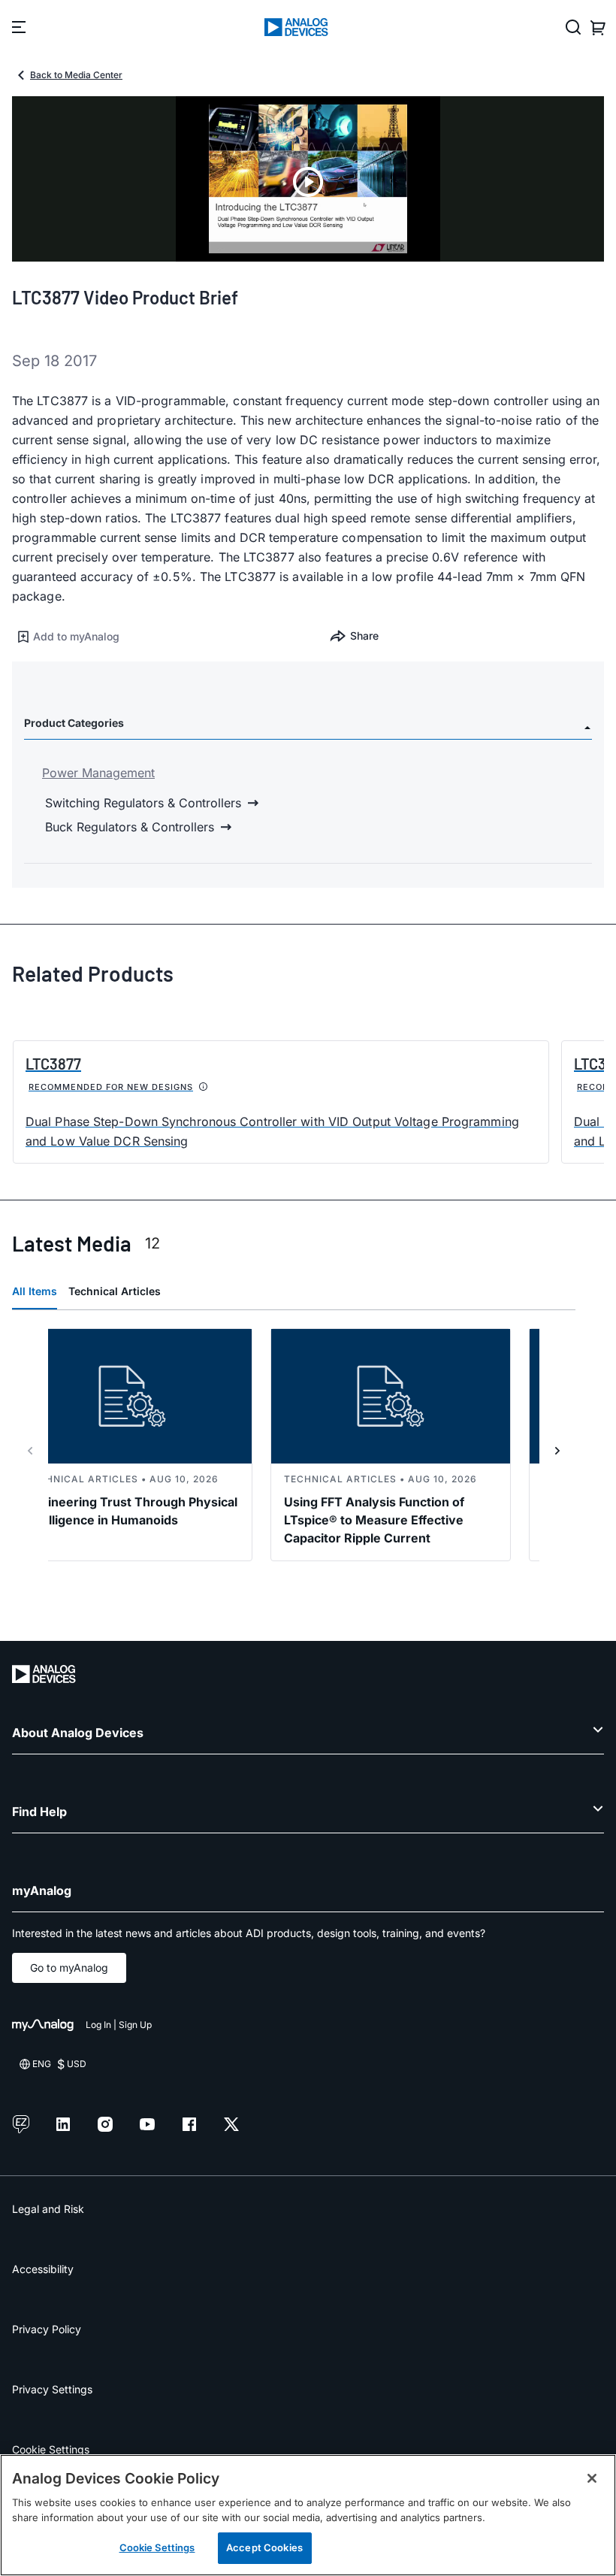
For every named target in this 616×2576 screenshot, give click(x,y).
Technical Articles (115, 1291)
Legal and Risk (48, 2209)
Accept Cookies (264, 2547)
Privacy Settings (52, 2389)
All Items (35, 1291)
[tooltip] (204, 1087)
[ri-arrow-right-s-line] (557, 1451)
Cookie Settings (51, 2449)
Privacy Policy (47, 2329)
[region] (308, 2515)
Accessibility (43, 2269)
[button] (160, 637)
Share (364, 636)
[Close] (592, 2478)
